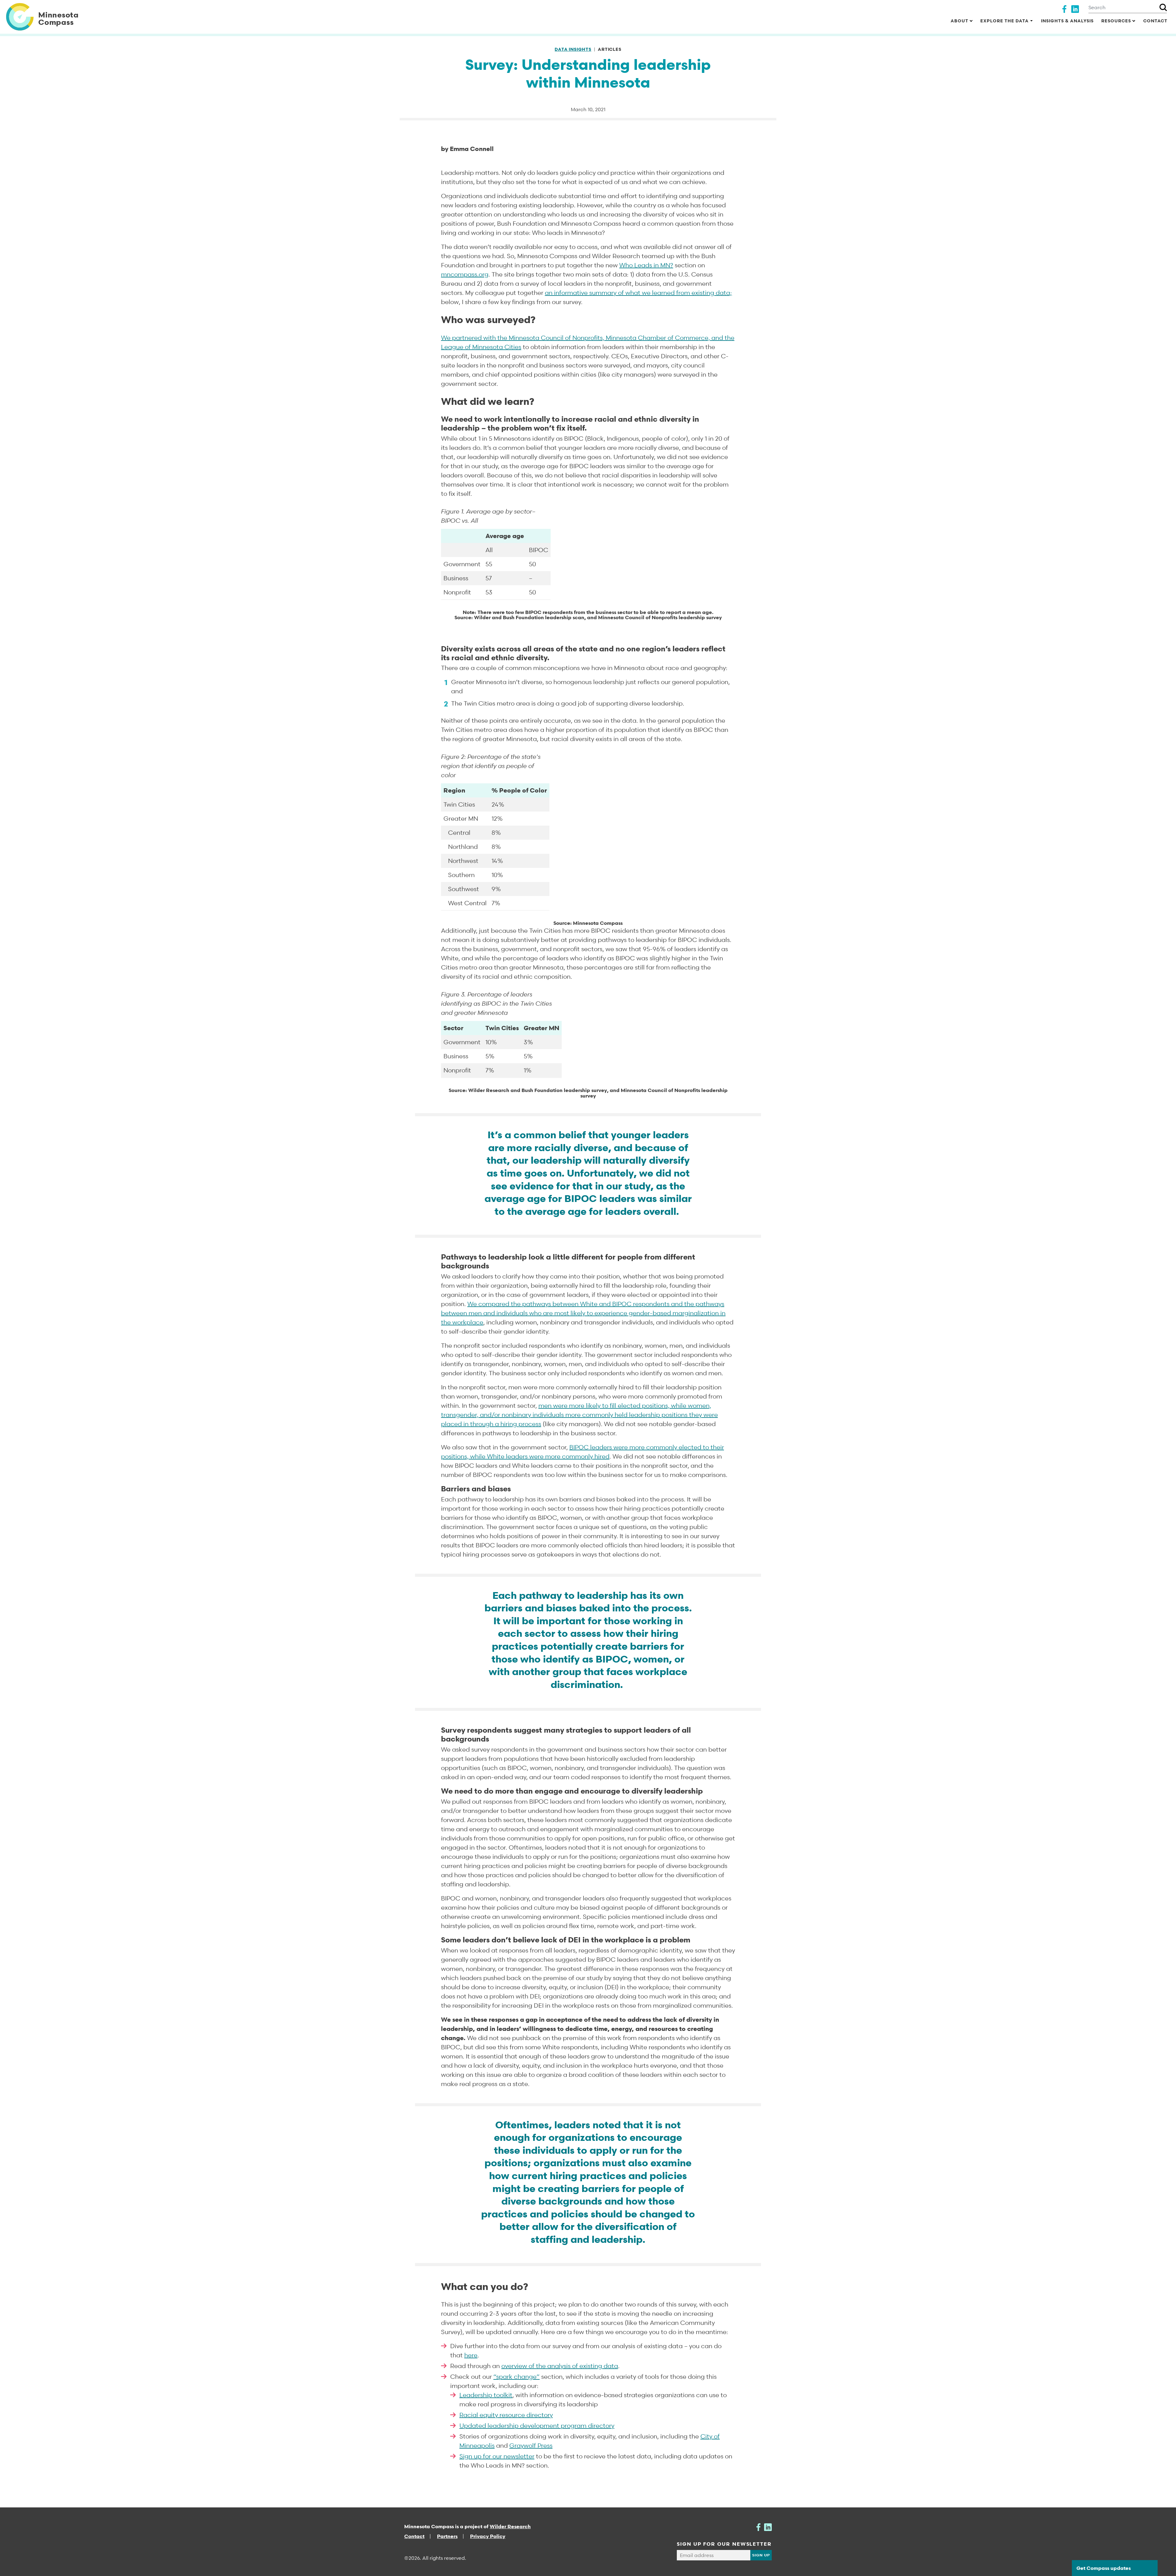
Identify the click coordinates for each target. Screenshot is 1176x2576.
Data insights (573, 49)
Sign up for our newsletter (497, 2456)
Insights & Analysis (1067, 21)
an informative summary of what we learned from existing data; (638, 293)
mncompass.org (465, 274)
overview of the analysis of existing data (560, 2366)
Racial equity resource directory (506, 2415)
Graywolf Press (531, 2446)
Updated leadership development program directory (537, 2426)
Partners (447, 2536)
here (471, 2355)
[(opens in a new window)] (1064, 8)
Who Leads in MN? (646, 265)
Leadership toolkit (486, 2395)
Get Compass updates (1104, 2568)
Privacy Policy (488, 2536)
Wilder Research (510, 2526)
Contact (1155, 21)
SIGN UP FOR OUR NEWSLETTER (724, 2544)
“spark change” (516, 2377)
